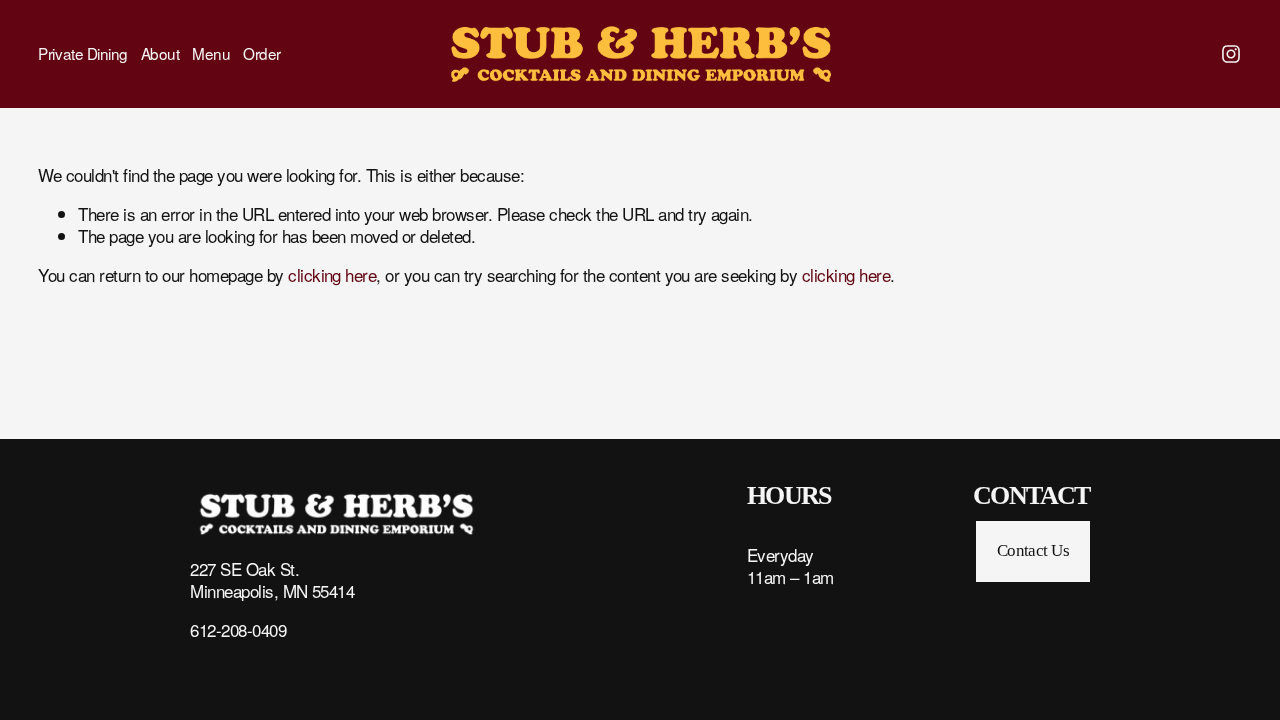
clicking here (332, 274)
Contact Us (1033, 550)
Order (262, 54)
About (160, 54)
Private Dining (83, 54)
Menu (211, 54)
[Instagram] (1231, 54)
